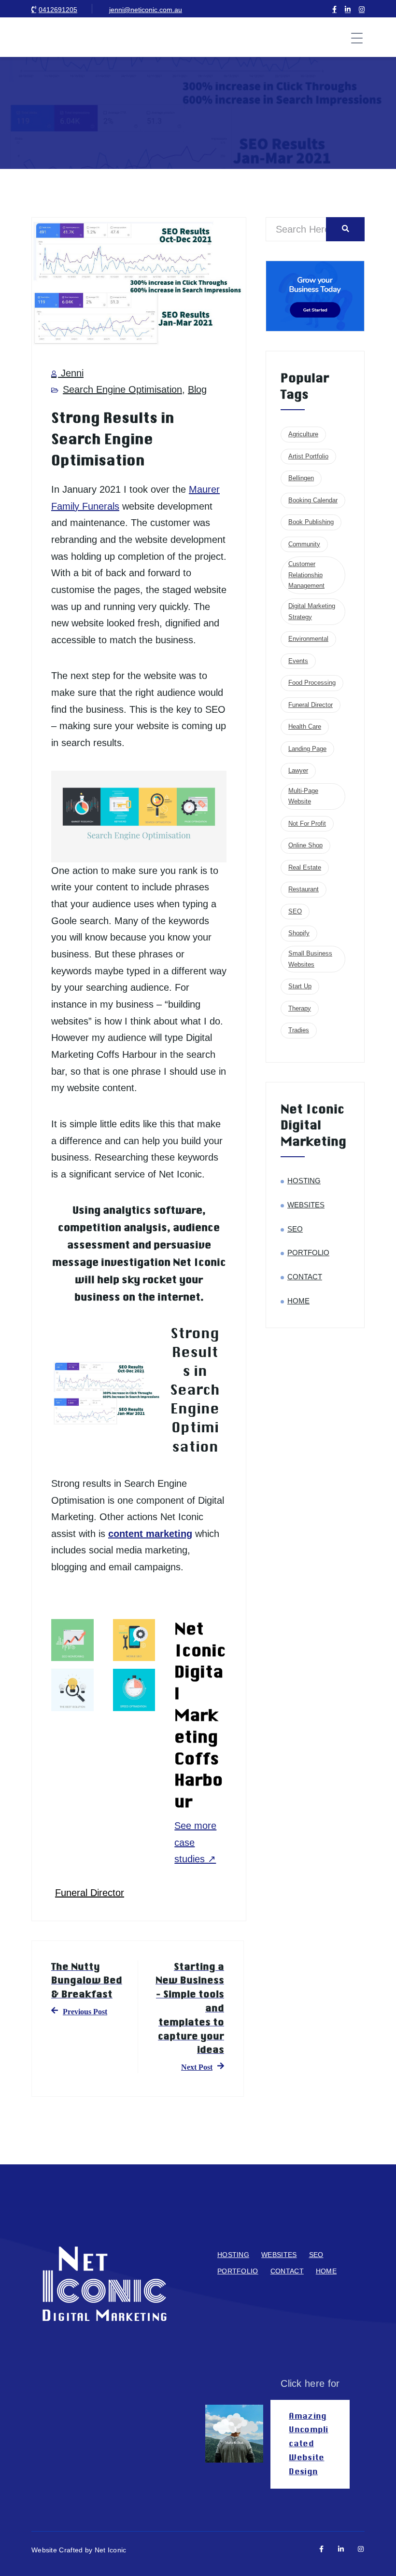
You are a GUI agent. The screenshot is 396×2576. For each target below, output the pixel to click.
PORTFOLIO (308, 1253)
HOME (298, 1301)
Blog (197, 389)
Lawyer (298, 770)
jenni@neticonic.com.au (146, 10)
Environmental (308, 639)
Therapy (300, 1008)
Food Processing (312, 683)
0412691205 (58, 10)
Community (304, 544)
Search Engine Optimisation (122, 389)
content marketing (150, 1534)
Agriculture (303, 434)
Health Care (305, 727)
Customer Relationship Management (306, 575)
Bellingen (301, 478)
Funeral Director (90, 1893)
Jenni (71, 373)
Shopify (299, 933)
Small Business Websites (310, 959)
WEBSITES (306, 1205)
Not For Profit (307, 824)
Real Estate (305, 867)
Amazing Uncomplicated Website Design (308, 2444)
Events (298, 661)
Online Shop (305, 845)
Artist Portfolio (308, 456)
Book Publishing (311, 522)
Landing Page (307, 749)
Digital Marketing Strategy (312, 611)
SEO (295, 911)
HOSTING (304, 1181)
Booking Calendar (313, 500)
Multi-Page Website (303, 796)
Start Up (300, 986)
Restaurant (304, 889)
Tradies (299, 1030)
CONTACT (305, 1277)
